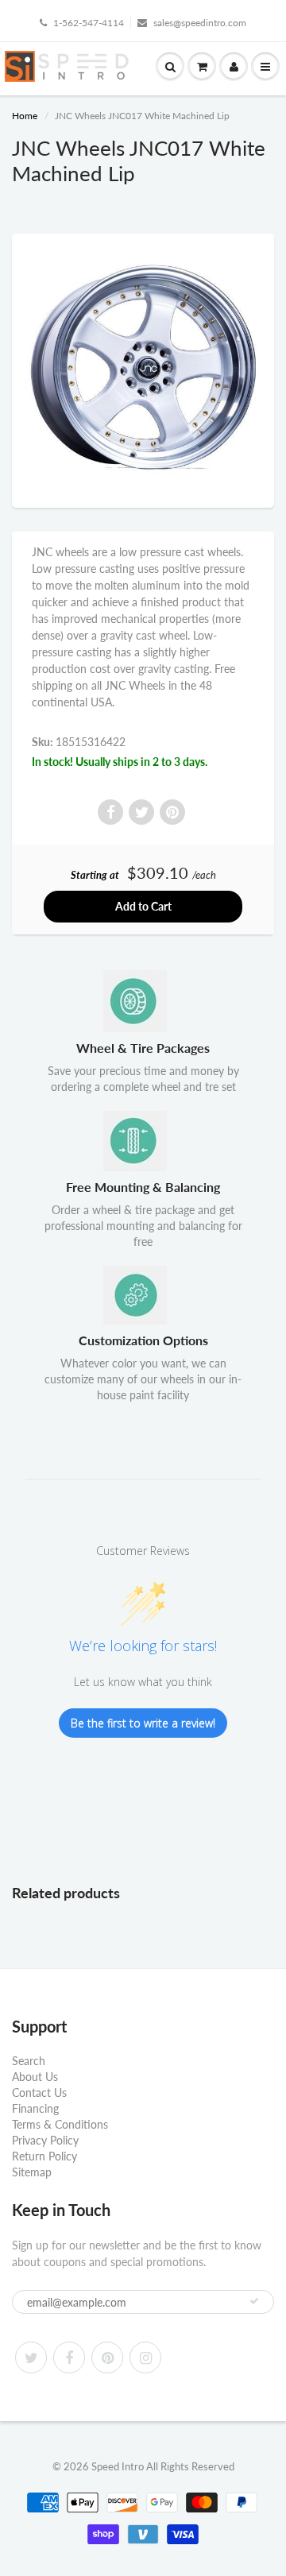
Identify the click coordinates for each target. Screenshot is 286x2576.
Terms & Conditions (60, 2124)
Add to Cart (143, 906)
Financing (35, 2108)
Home (25, 116)
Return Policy (44, 2156)
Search (29, 2061)
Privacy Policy (45, 2140)
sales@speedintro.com (200, 23)
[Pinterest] (107, 2357)
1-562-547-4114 (89, 23)
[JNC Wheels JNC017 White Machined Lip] (143, 369)
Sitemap (32, 2172)
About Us (35, 2077)
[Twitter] (31, 2357)
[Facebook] (69, 2357)
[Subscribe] (254, 2301)
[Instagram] (145, 2357)
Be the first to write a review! (143, 1723)
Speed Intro (118, 2466)
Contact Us (39, 2093)
